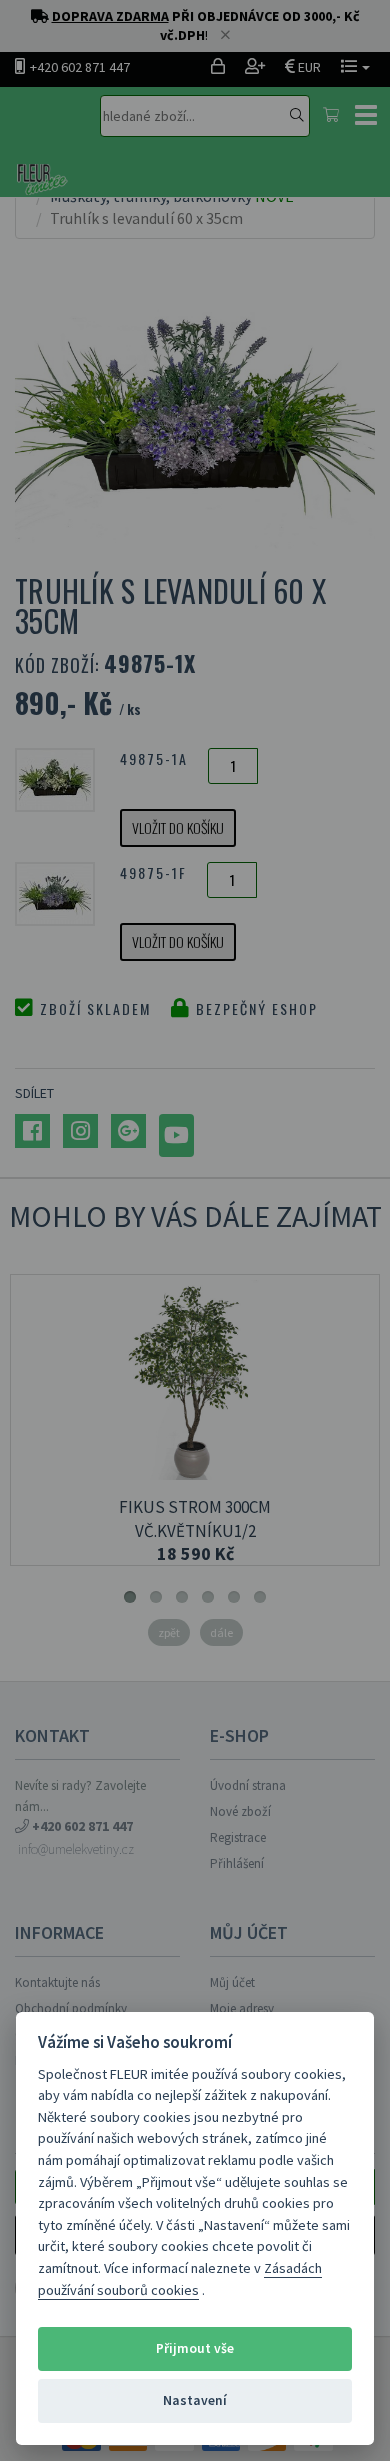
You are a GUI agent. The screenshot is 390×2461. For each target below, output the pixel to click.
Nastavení (195, 2400)
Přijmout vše (195, 2348)
